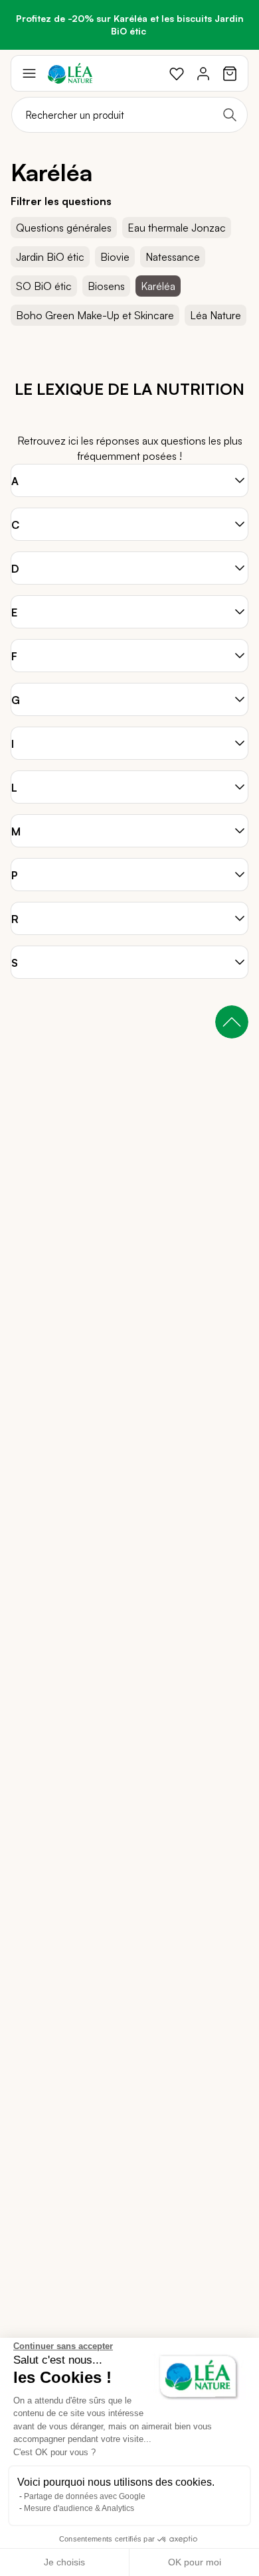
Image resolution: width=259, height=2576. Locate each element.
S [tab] (15, 963)
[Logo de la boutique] (70, 73)
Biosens (106, 286)
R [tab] (15, 919)
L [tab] (14, 788)
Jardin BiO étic (50, 257)
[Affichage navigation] (29, 74)
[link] (177, 74)
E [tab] (14, 612)
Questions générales (64, 228)
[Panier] (230, 74)
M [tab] (16, 831)
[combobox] (129, 115)
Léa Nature (216, 315)
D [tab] (15, 569)
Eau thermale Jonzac (177, 228)
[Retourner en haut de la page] (232, 1022)
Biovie (115, 257)
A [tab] (15, 481)
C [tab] (15, 525)
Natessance (173, 257)
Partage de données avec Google (85, 2496)
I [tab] (13, 744)
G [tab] (16, 700)
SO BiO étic (44, 286)
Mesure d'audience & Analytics (79, 2508)
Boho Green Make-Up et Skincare (95, 315)
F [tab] (14, 656)
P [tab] (14, 875)
